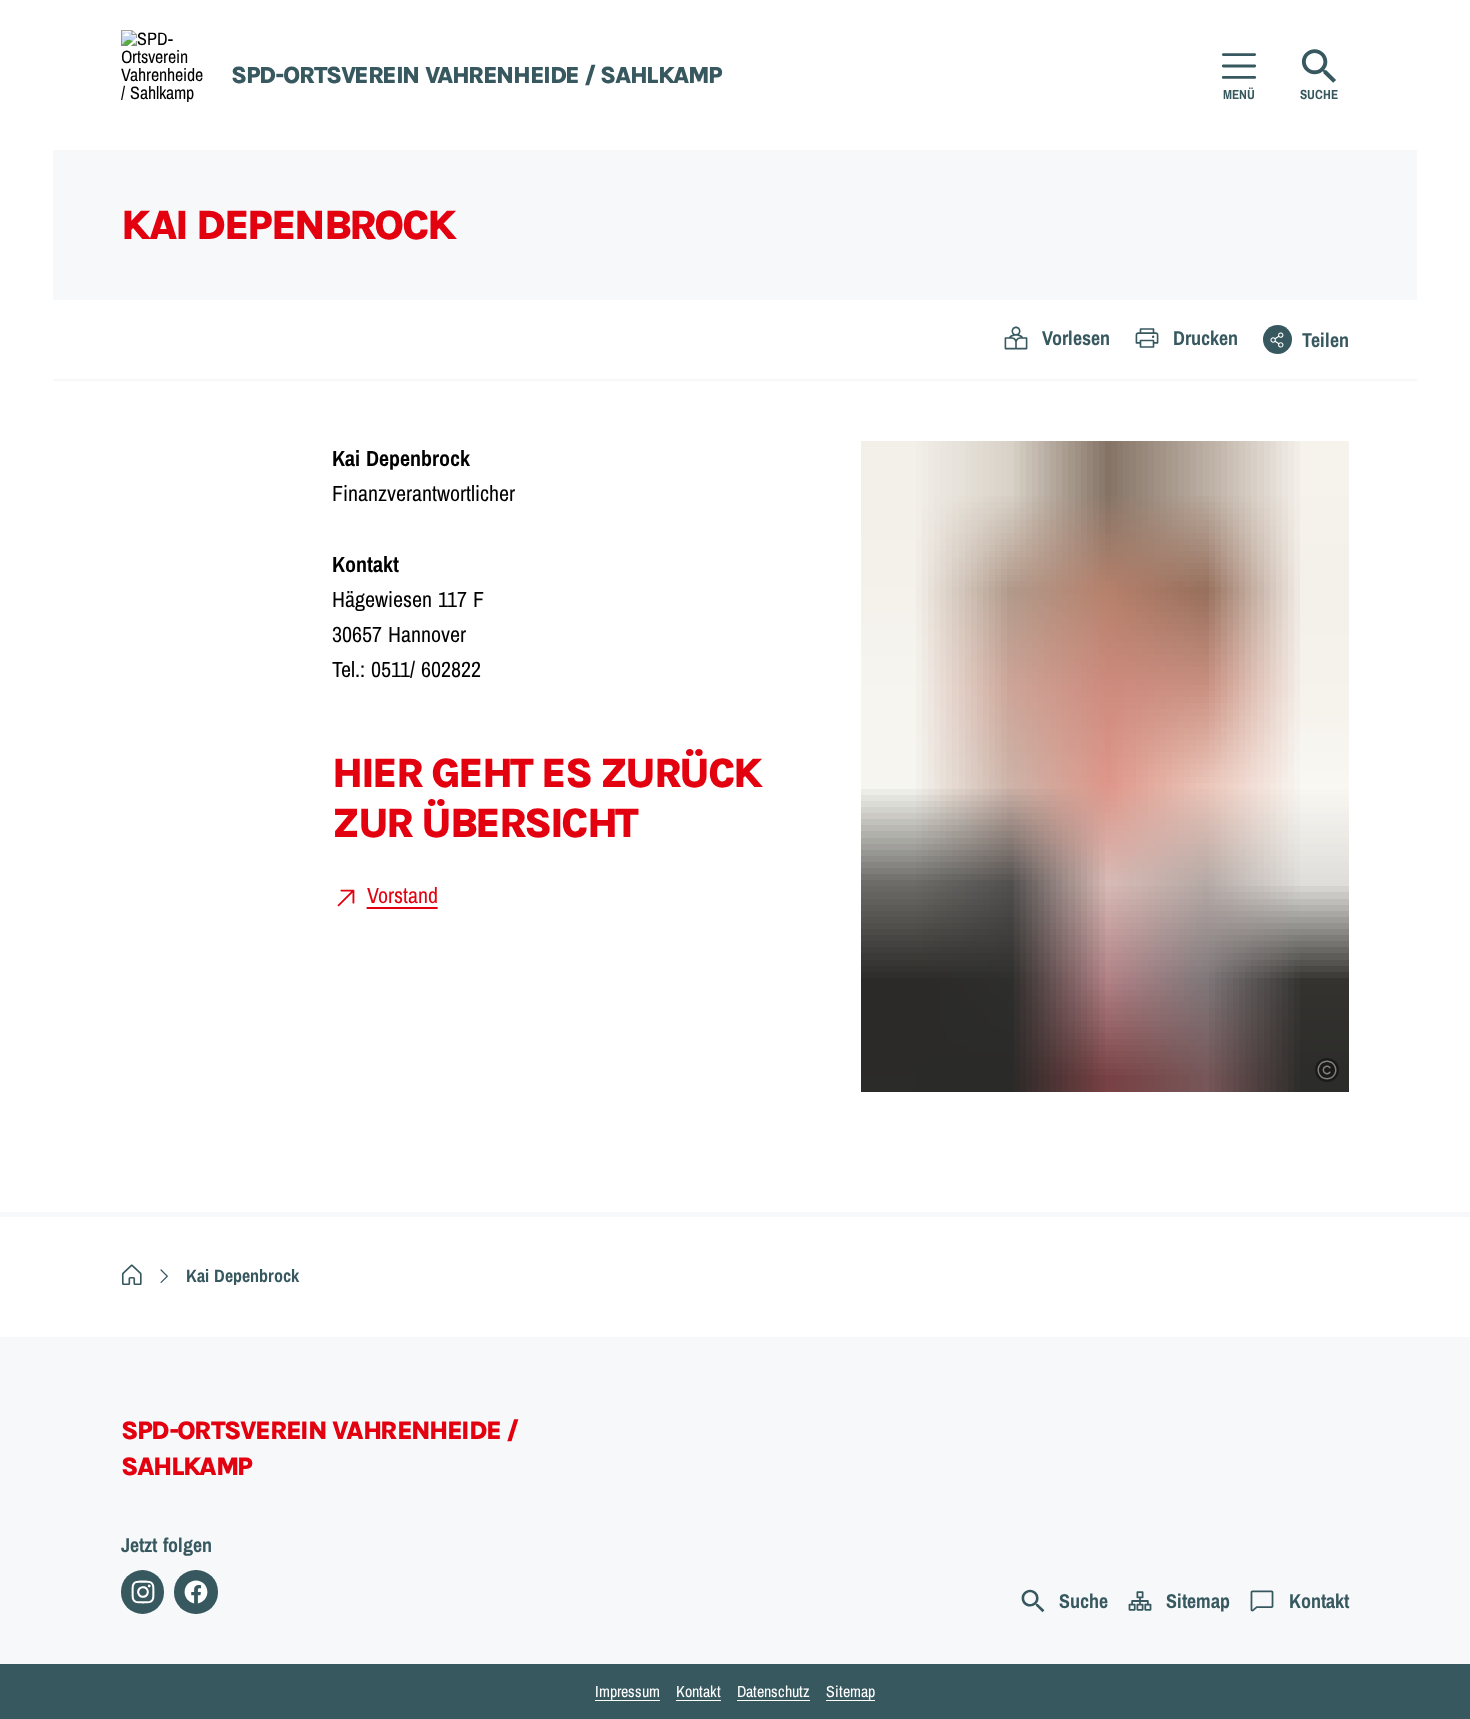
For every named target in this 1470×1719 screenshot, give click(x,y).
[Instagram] (142, 1591)
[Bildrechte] (1327, 1070)
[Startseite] (132, 1275)
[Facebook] (195, 1591)
